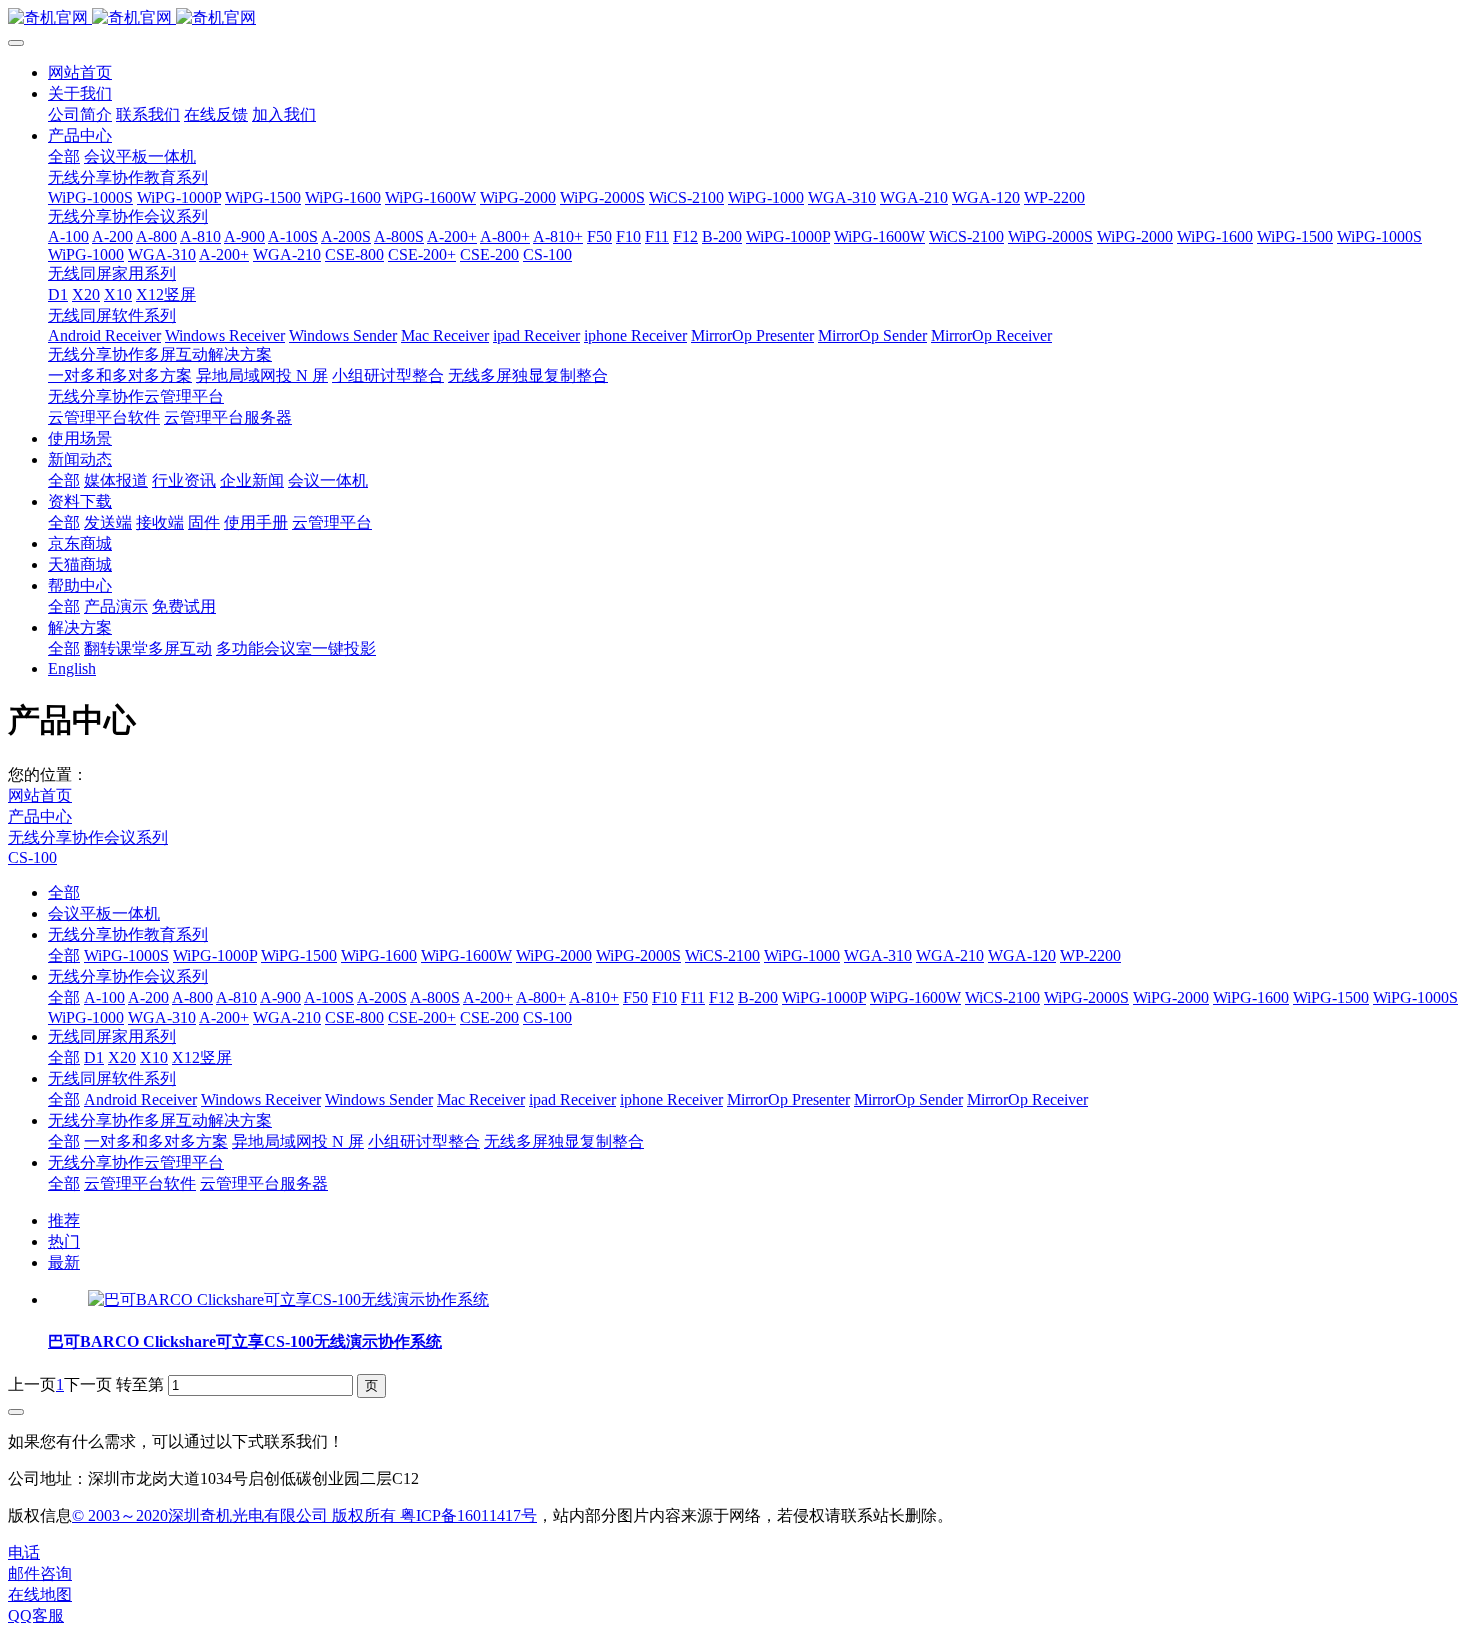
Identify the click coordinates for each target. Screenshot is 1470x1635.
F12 (721, 997)
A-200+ (488, 997)
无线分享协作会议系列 (88, 837)
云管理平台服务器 (264, 1183)
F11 (693, 997)
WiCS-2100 (722, 955)
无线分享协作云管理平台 (136, 1162)
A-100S (329, 997)
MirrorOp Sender (908, 1099)
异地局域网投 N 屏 (298, 1141)
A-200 (148, 997)
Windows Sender (379, 1099)
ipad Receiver (572, 1099)
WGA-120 (1022, 955)
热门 (64, 1241)
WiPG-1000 (802, 955)
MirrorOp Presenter (788, 1099)
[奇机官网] (735, 18)
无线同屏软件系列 (112, 1078)
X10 (154, 1057)
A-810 (236, 997)
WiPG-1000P (215, 955)
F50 (635, 997)
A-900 (280, 997)
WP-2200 (1090, 955)
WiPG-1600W (466, 955)
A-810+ (594, 997)
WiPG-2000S (638, 955)
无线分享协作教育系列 (128, 934)
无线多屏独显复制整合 (564, 1141)
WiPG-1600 (379, 955)
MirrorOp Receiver (1027, 1099)
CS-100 (32, 857)
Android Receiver (140, 1099)
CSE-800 (354, 1017)
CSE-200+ (422, 1017)
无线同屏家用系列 (112, 1036)
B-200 (758, 997)
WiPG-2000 (554, 955)
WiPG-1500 (299, 955)
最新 (64, 1262)
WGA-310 (878, 955)
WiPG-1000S (126, 955)
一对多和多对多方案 (156, 1141)
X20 (122, 1057)
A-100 (104, 997)
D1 (94, 1057)
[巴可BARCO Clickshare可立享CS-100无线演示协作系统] (288, 1299)
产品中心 (40, 816)
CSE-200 (489, 1017)
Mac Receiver (481, 1099)
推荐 (64, 1220)
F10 (664, 997)
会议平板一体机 (104, 913)
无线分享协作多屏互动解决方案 (160, 1120)
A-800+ (541, 997)
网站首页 (80, 72)
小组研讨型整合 (424, 1141)
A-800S (435, 997)
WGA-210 (950, 955)
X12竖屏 (202, 1057)
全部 (64, 156)
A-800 (192, 997)
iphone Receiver (671, 1099)
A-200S (382, 997)
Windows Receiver (261, 1099)
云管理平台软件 (140, 1183)
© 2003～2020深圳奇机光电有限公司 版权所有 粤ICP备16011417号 (304, 1515)
